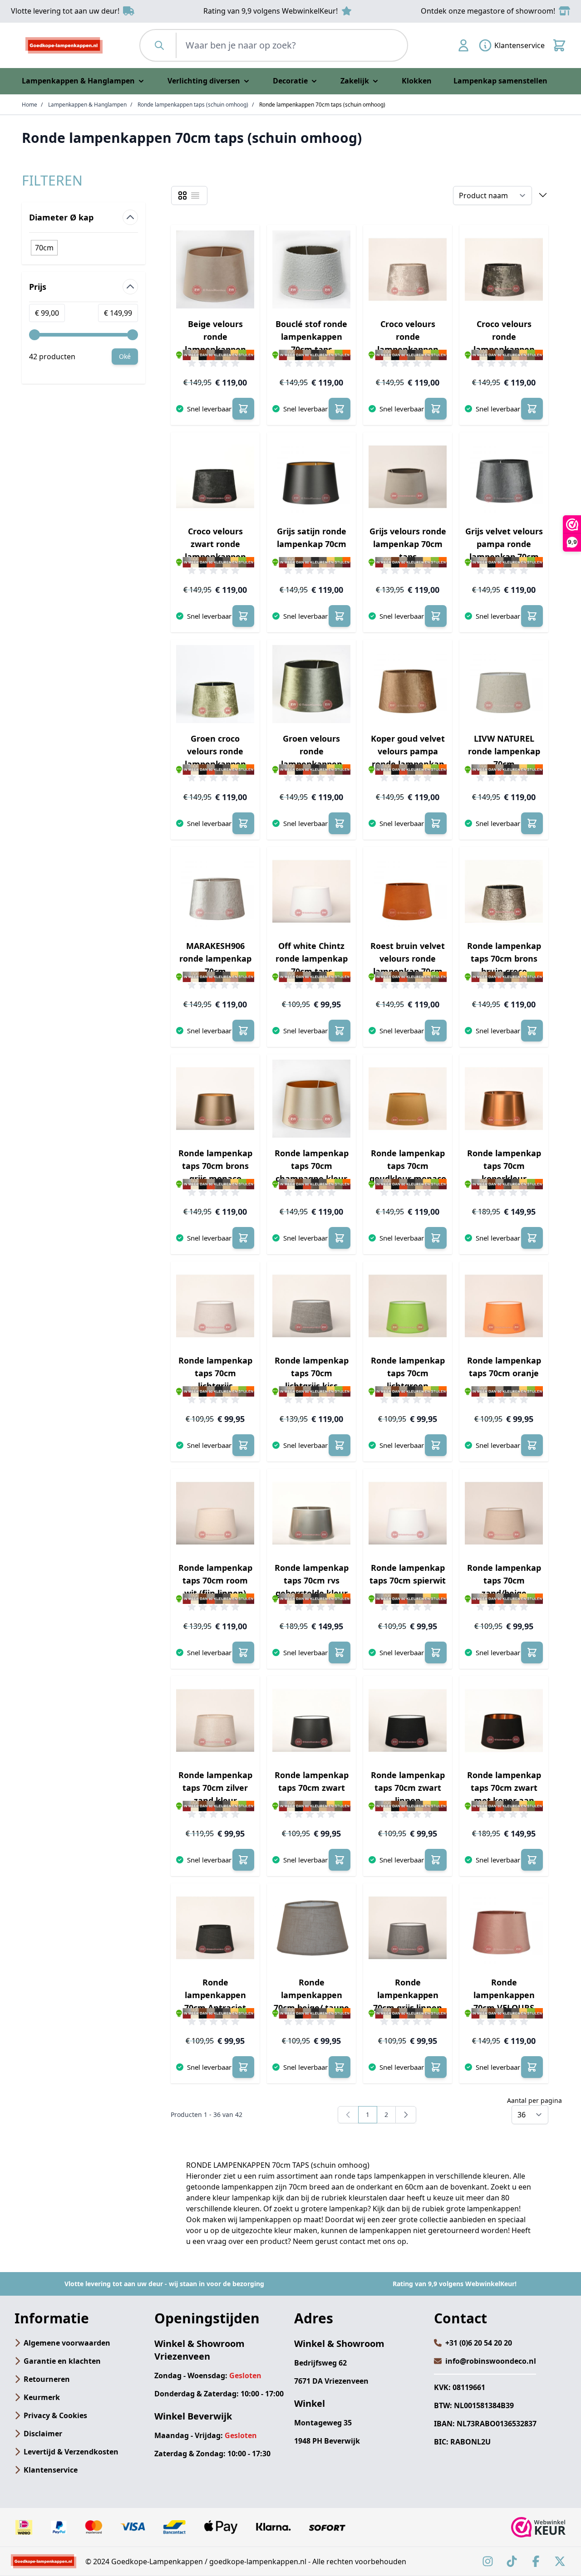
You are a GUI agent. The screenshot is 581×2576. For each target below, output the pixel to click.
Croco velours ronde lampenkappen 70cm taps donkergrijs (504, 337)
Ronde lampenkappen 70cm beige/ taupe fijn (311, 1996)
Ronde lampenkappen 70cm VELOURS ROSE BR (504, 1996)
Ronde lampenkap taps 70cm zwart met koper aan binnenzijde (504, 1788)
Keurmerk (42, 2397)
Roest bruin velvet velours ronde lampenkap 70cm (408, 958)
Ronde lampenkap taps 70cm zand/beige (504, 1580)
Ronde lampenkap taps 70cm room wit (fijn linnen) (215, 1580)
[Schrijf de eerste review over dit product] (215, 363)
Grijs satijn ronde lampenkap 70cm (312, 538)
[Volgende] (406, 2115)
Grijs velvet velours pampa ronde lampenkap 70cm (504, 544)
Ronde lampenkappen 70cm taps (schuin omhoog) (322, 105)
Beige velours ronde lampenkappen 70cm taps (215, 337)
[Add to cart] (243, 409)
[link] (348, 2115)
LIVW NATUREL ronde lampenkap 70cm (504, 751)
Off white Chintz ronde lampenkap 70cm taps (312, 958)
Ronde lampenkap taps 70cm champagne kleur (312, 1166)
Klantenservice (51, 2470)
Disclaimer (43, 2434)
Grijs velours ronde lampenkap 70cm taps (408, 544)
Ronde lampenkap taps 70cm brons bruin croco (504, 958)
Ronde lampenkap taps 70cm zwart (312, 1781)
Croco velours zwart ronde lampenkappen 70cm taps (215, 545)
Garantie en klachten (62, 2361)
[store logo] (64, 45)
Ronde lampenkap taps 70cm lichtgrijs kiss (312, 1373)
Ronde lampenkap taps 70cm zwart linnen (408, 1788)
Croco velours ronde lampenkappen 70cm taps (408, 337)
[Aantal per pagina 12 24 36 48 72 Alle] (530, 2115)
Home (30, 105)
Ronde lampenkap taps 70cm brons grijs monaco (215, 1166)
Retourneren (47, 2379)
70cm (44, 248)
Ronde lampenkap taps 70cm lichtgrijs (215, 1373)
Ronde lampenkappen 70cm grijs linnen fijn (408, 1996)
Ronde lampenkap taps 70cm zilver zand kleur (215, 1788)
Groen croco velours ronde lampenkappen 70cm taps (215, 752)
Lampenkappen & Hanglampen (87, 105)
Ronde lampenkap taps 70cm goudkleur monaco (408, 1166)
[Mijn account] (463, 45)
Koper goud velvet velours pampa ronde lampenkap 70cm (408, 752)
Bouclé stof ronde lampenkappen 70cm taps (311, 337)
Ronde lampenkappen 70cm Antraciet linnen (215, 1996)
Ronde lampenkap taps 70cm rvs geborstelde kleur (312, 1580)
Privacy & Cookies (55, 2415)
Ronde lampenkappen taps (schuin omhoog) (193, 105)
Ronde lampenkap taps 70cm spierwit (408, 1574)
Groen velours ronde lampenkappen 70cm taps (312, 752)
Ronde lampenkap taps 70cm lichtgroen (408, 1373)
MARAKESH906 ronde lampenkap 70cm (215, 958)
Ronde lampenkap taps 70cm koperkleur (504, 1166)
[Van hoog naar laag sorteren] (543, 196)
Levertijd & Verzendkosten (71, 2452)
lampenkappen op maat (280, 2219)
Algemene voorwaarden (67, 2343)
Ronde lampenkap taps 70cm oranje (504, 1367)
